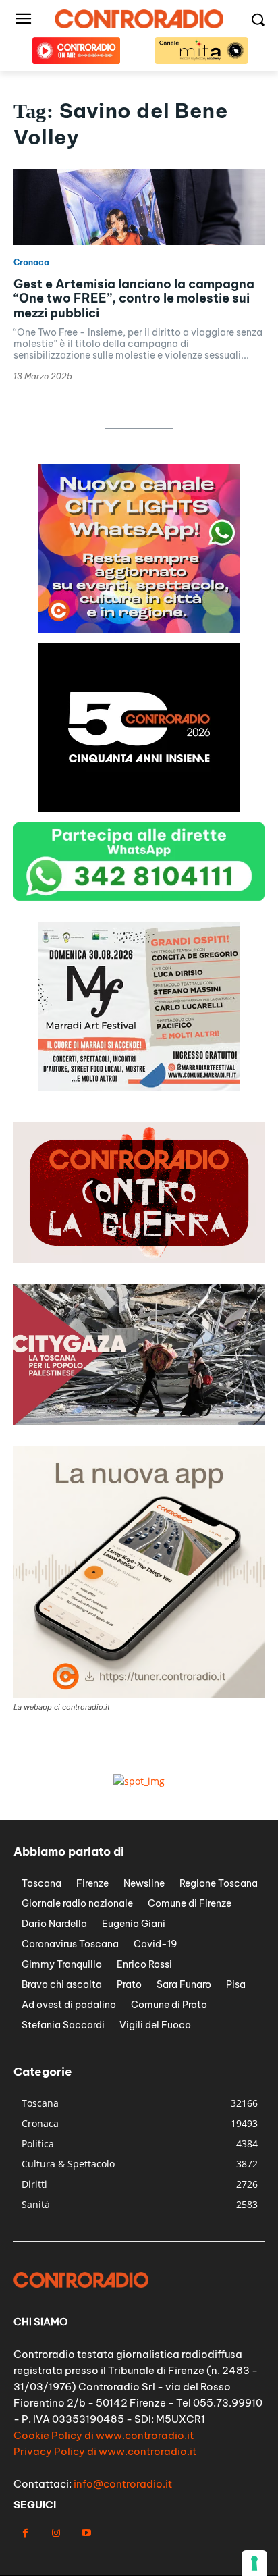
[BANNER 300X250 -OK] (139, 1087)
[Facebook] (25, 2533)
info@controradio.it (123, 2484)
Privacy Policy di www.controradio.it (105, 2451)
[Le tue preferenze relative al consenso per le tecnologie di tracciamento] (254, 2563)
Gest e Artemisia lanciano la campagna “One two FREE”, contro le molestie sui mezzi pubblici (134, 298)
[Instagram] (56, 2533)
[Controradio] (139, 19)
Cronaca (31, 263)
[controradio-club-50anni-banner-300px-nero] (139, 808)
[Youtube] (86, 2533)
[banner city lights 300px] (139, 629)
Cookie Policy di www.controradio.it (104, 2435)
